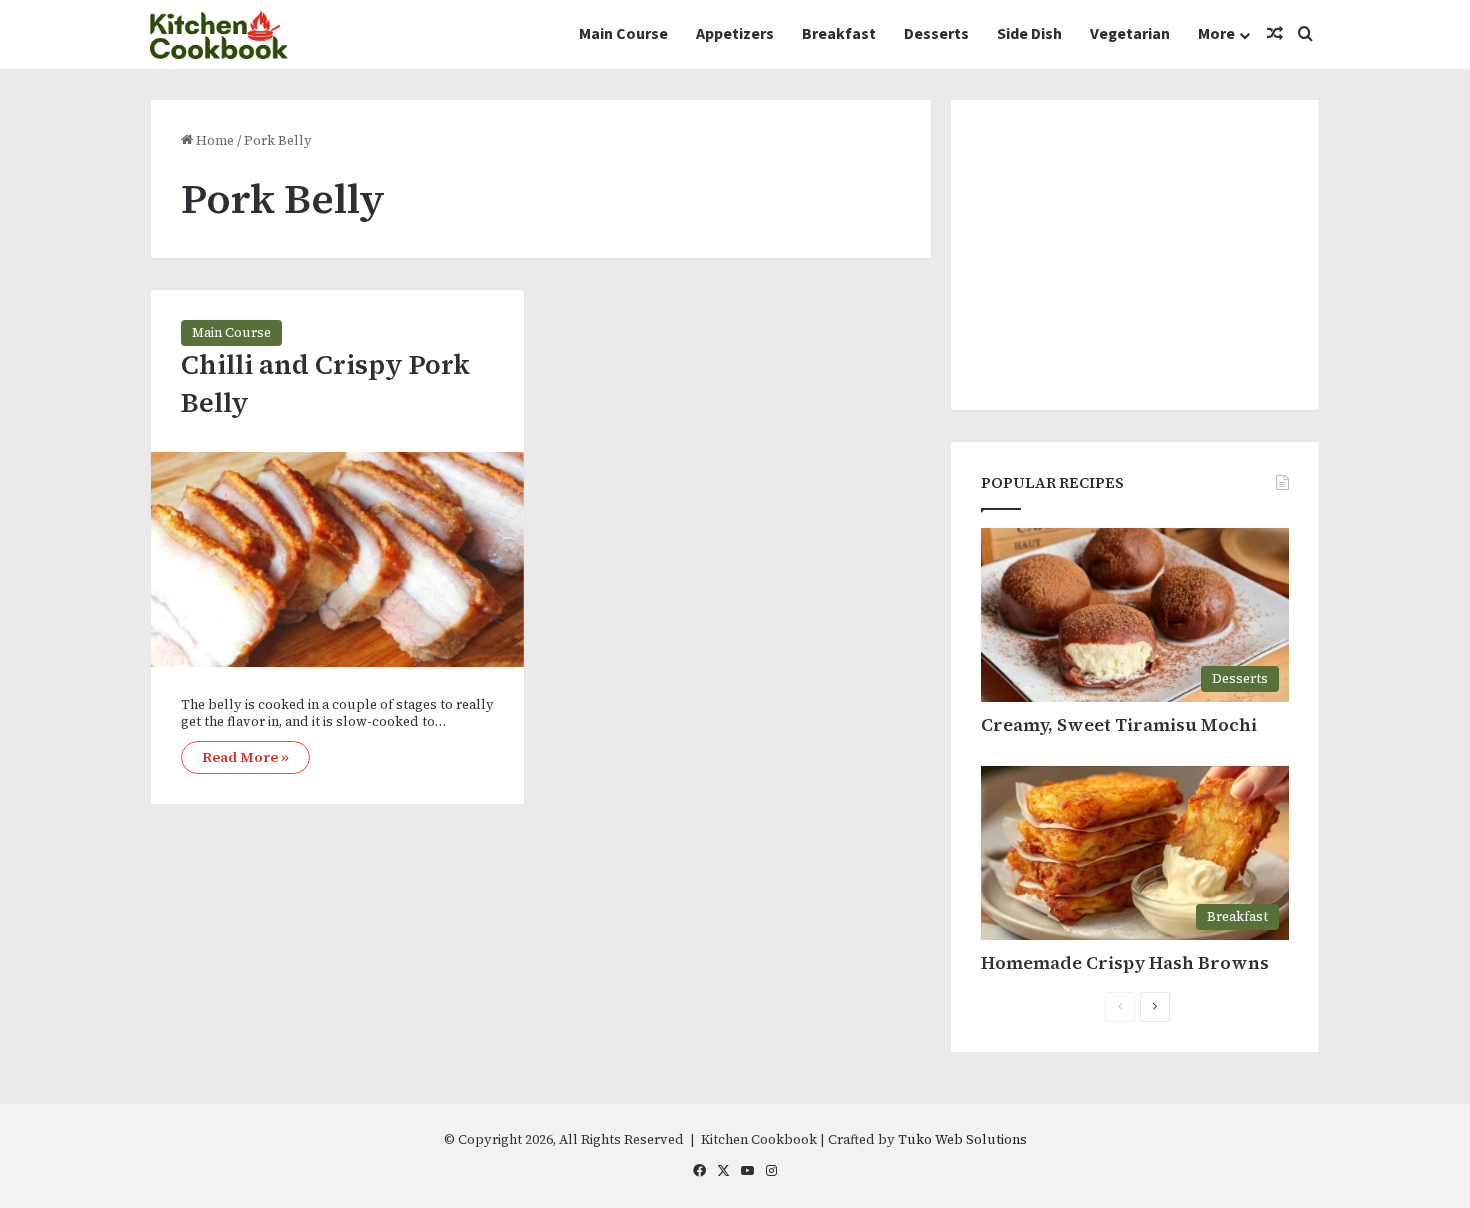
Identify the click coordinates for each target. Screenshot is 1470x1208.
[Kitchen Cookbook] (219, 34)
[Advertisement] (1135, 255)
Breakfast (839, 34)
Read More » (245, 757)
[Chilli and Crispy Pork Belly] (337, 559)
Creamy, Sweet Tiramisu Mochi (1119, 724)
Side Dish (1029, 34)
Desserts (936, 34)
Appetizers (735, 34)
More (1216, 34)
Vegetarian (1130, 34)
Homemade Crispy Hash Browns (1125, 962)
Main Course (623, 34)
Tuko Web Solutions (962, 1139)
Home (213, 140)
